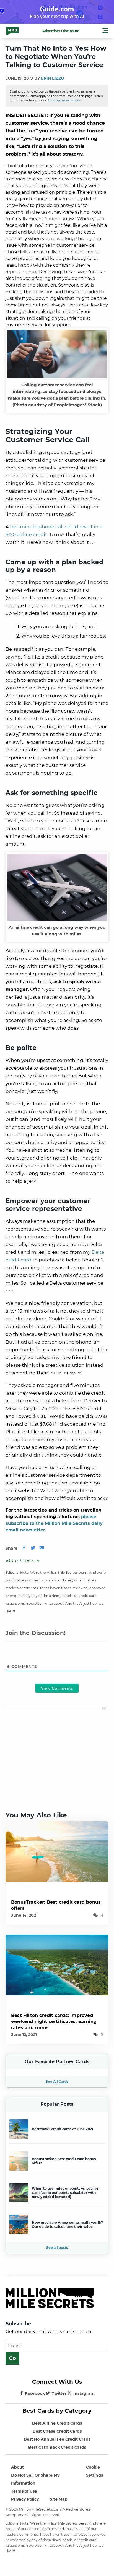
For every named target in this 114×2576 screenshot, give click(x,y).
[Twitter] (33, 1548)
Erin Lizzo (53, 78)
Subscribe (18, 2324)
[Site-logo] (12, 31)
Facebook (35, 2393)
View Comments (57, 1688)
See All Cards (57, 2081)
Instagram (84, 2393)
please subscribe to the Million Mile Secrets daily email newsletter (54, 1523)
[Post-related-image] (57, 1851)
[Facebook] (24, 1548)
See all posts (57, 2248)
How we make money (64, 100)
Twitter (59, 2393)
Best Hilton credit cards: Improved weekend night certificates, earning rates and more (54, 2022)
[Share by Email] (42, 1548)
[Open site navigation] (105, 31)
